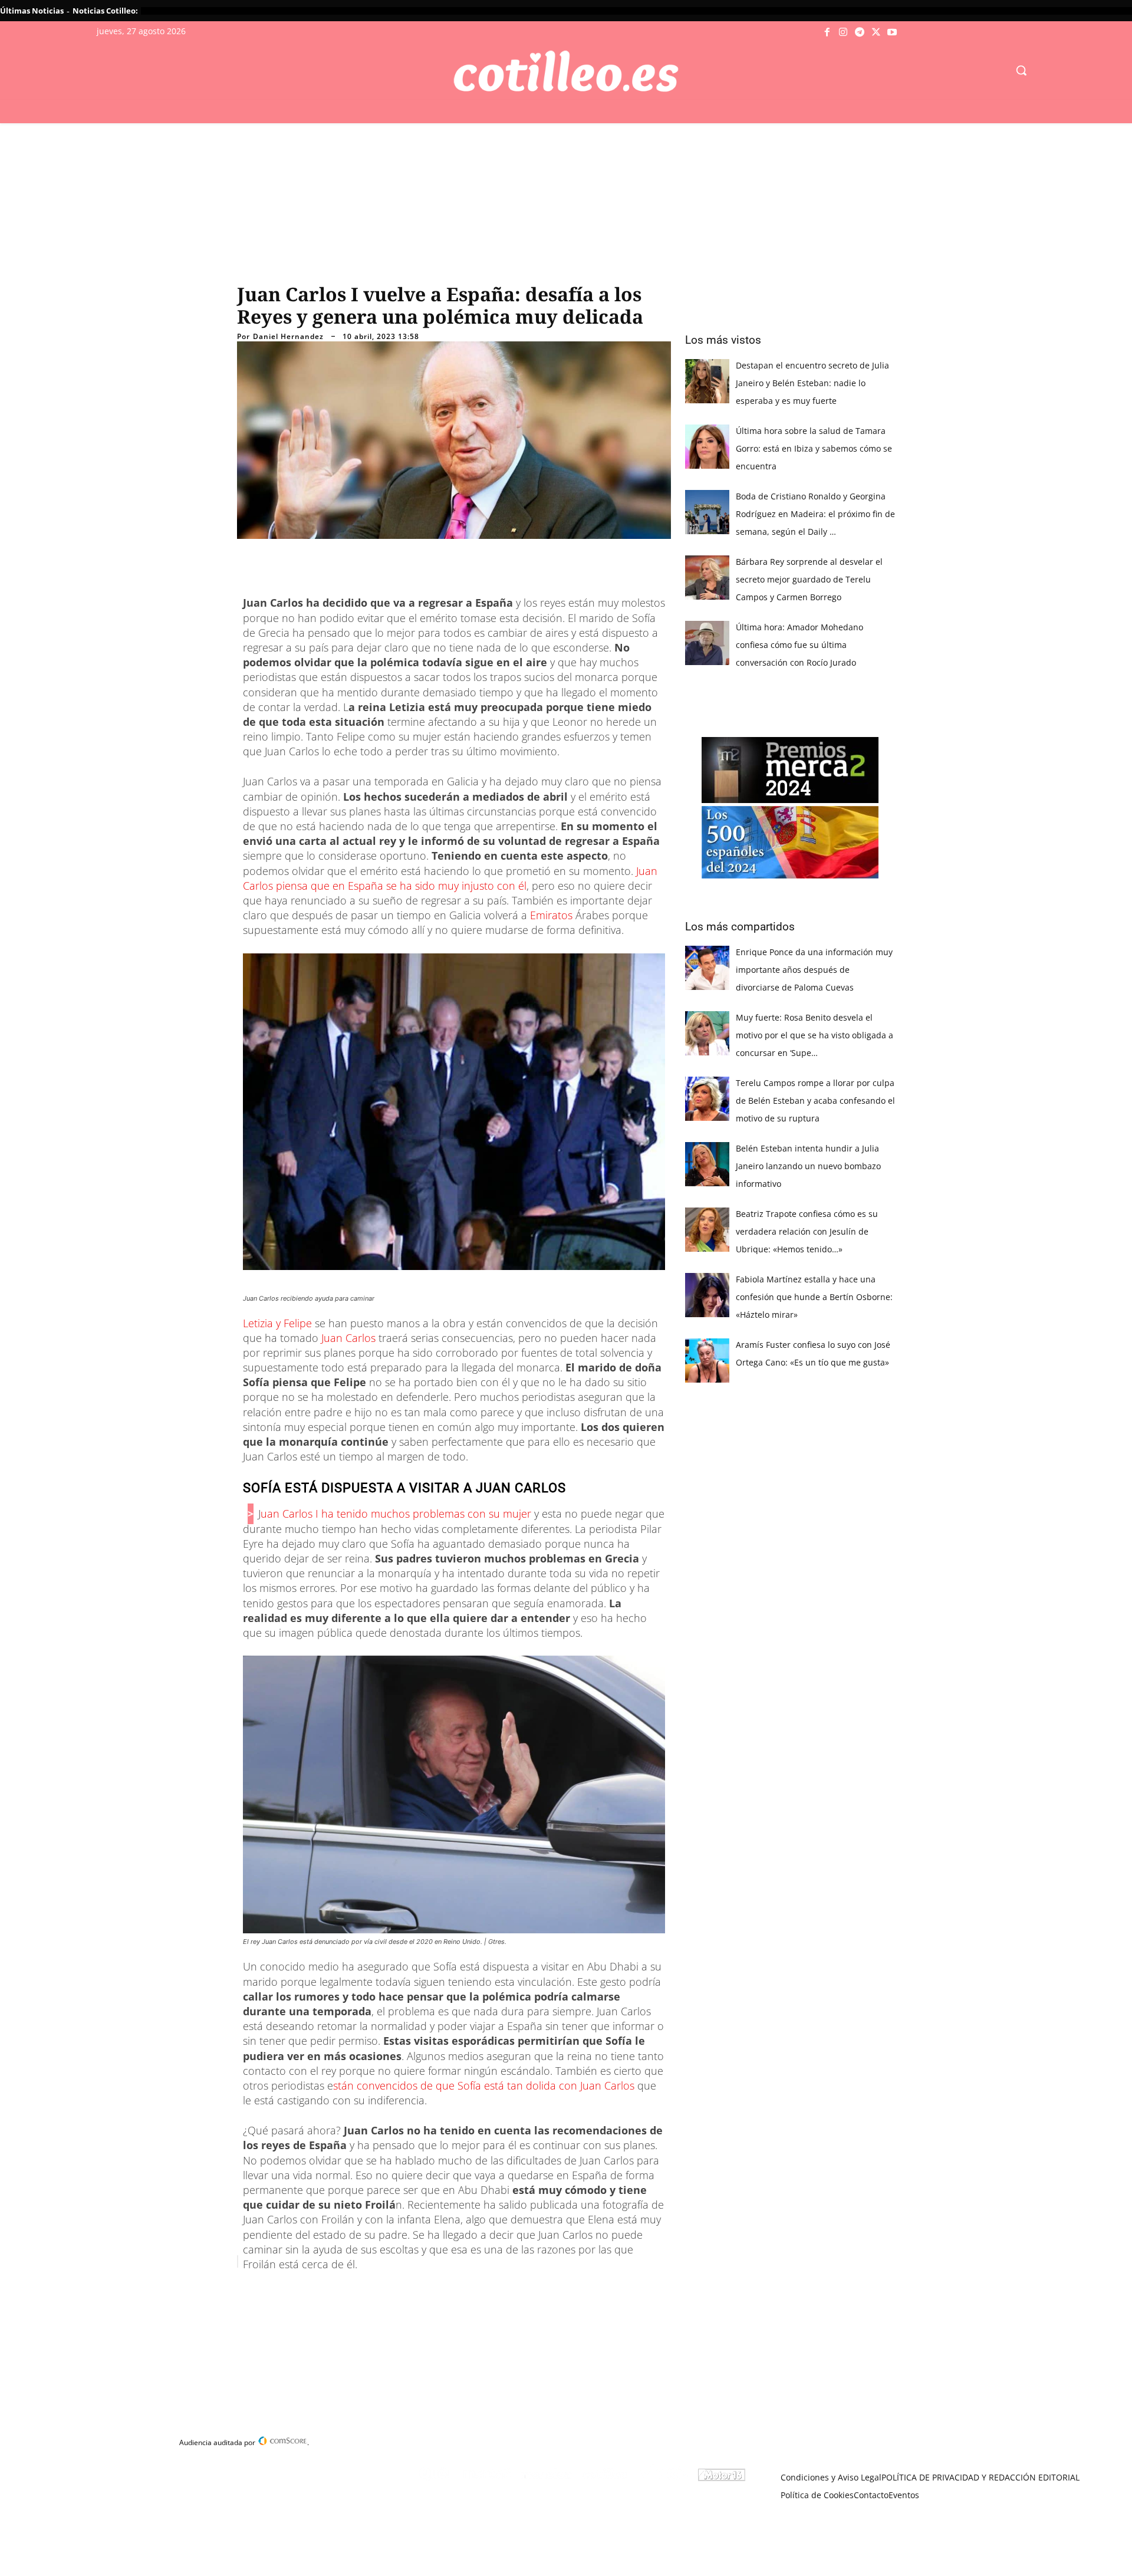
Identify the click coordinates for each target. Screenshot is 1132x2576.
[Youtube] (892, 32)
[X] (876, 32)
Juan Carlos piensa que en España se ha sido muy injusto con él (450, 878)
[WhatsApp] (416, 2291)
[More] (471, 2291)
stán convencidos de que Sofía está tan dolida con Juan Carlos (484, 2085)
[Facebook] (827, 32)
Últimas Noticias (32, 11)
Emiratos (551, 915)
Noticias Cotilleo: (105, 11)
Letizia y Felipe (277, 1323)
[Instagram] (844, 32)
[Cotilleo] (566, 71)
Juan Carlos (348, 1338)
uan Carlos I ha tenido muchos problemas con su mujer (396, 1514)
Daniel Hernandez (288, 337)
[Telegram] (860, 32)
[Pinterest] (389, 2291)
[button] (1021, 70)
